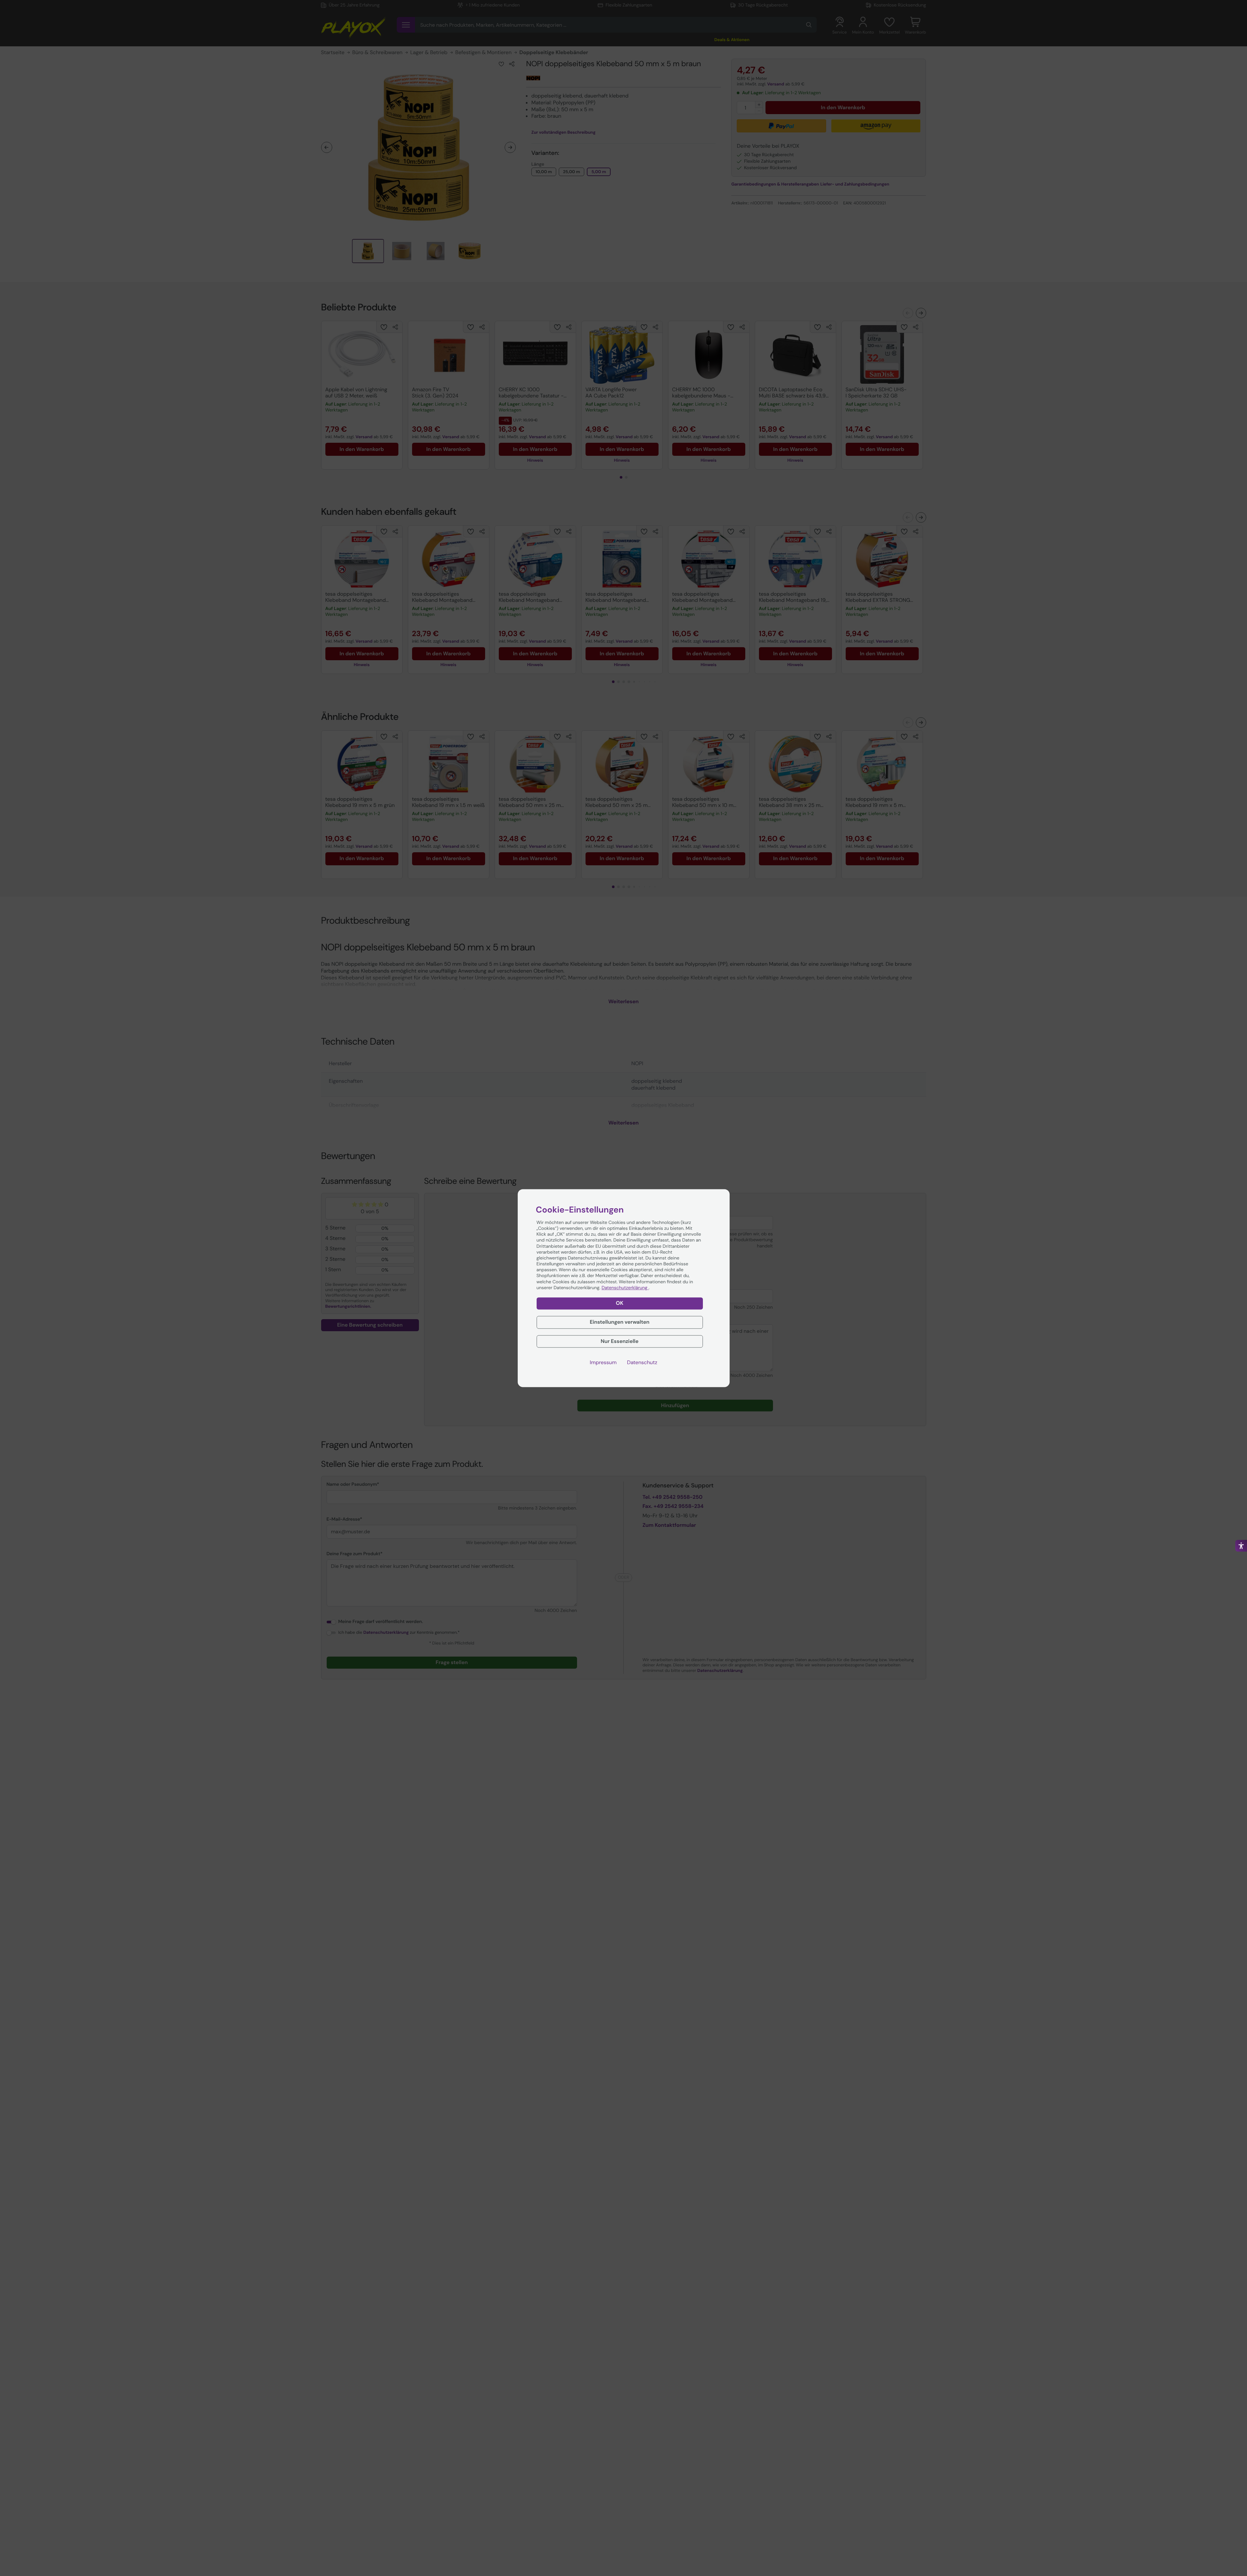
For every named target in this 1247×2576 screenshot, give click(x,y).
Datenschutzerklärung (625, 1288)
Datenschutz (642, 1362)
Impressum (603, 1362)
